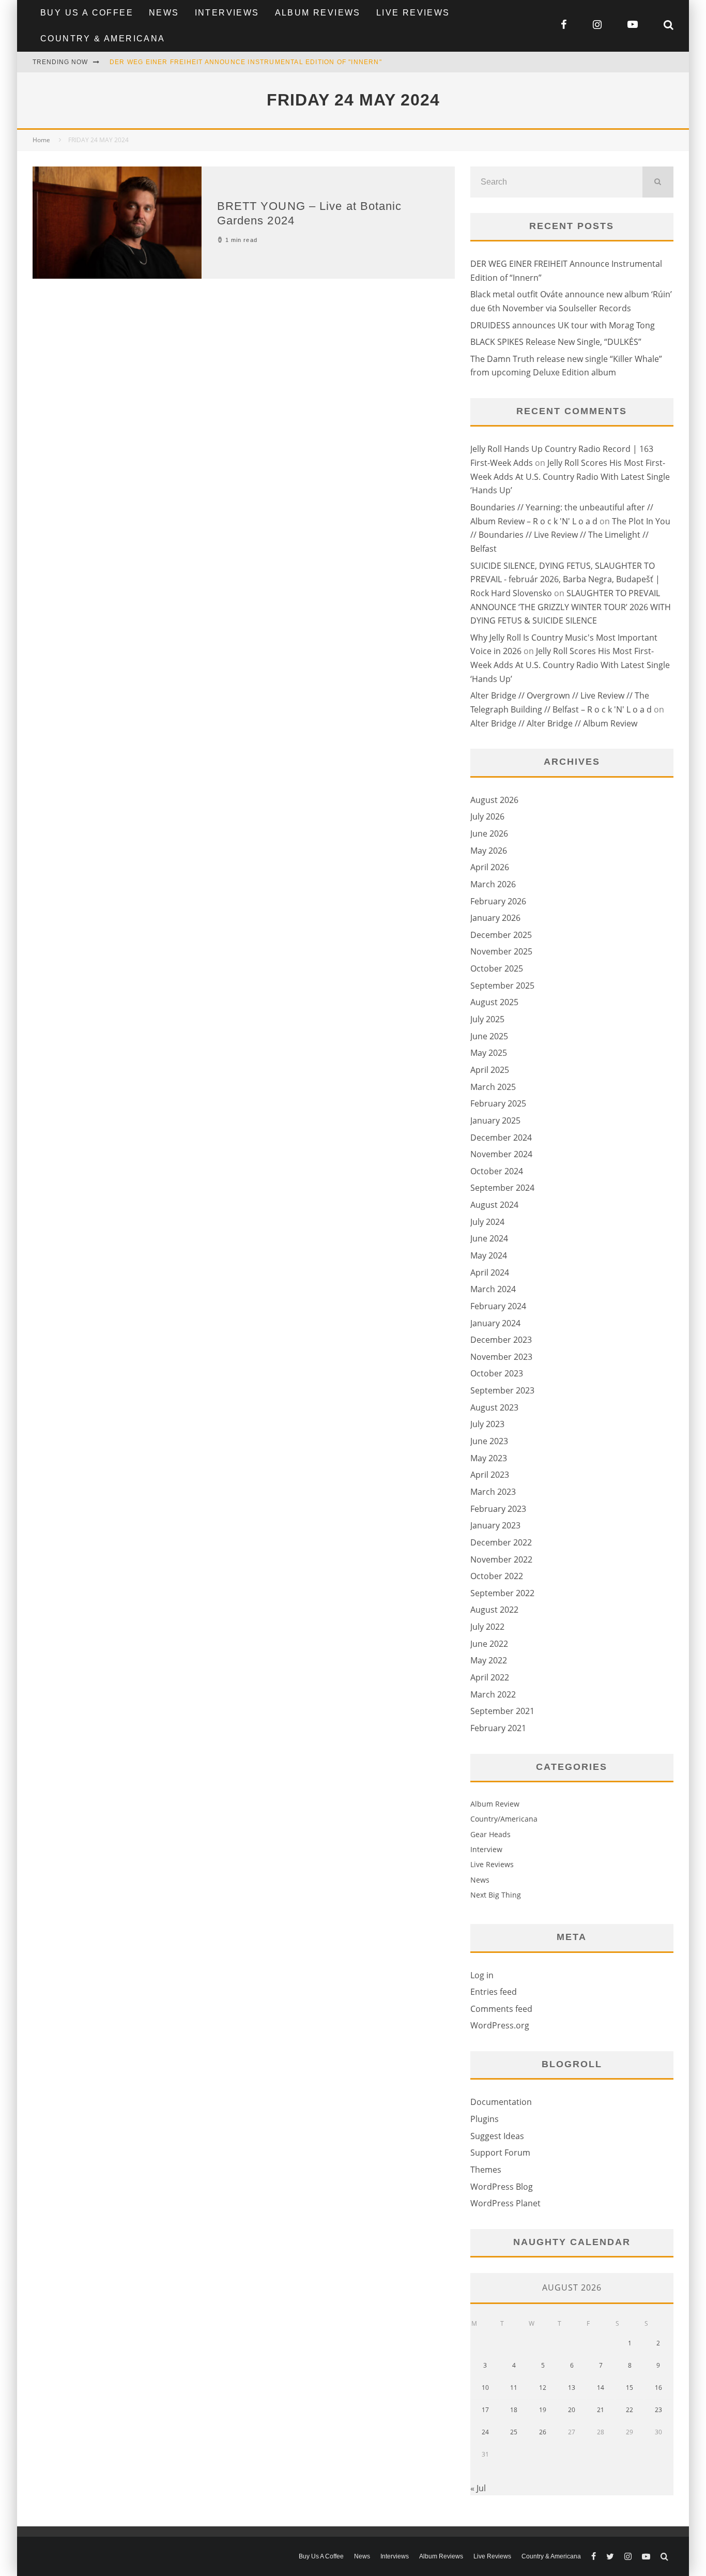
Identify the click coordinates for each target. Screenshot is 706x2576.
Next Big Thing (496, 1895)
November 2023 (501, 1357)
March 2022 (493, 1694)
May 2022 (489, 1660)
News (164, 13)
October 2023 (497, 1373)
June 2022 (489, 1644)
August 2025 (494, 1002)
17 (485, 2410)
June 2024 (489, 1238)
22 (630, 2410)
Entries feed (494, 1992)
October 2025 (497, 968)
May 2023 (489, 1458)
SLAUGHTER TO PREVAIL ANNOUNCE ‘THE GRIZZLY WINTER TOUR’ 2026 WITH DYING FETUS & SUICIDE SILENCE (571, 607)
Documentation (501, 2102)
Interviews (227, 13)
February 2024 (498, 1306)
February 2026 (498, 901)
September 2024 (502, 1188)
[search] (658, 182)
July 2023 (487, 1424)
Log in (482, 1975)
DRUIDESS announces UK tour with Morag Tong (563, 325)
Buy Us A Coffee (87, 13)
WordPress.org (500, 2025)
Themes (486, 2170)
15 (630, 2388)
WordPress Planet (505, 2203)
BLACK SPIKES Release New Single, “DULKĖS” (556, 342)
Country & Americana (103, 39)
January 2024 (495, 1323)
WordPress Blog (502, 2187)
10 (485, 2388)
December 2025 (501, 935)
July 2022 (487, 1627)
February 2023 (498, 1509)
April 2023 (490, 1475)
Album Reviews (318, 13)
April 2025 (490, 1070)
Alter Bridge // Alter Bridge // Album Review (554, 723)
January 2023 (495, 1525)
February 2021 (498, 1728)
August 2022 (494, 1610)
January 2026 (495, 918)
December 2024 (501, 1138)
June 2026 (489, 834)
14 (601, 2388)
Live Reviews (413, 13)
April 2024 (490, 1272)
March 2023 (493, 1492)
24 (485, 2432)
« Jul (478, 2488)
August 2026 (494, 800)
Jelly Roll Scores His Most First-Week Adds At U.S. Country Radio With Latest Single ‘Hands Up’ (570, 476)
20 (572, 2410)
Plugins (485, 2119)
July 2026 (487, 816)
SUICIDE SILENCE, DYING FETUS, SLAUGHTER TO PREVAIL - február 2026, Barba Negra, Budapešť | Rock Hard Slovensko (565, 579)
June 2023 (489, 1441)
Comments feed (501, 2009)
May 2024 (489, 1255)
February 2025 (498, 1103)
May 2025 (489, 1053)
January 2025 (495, 1120)
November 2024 (501, 1154)
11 (514, 2388)
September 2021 (502, 1711)
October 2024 (497, 1171)
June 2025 (489, 1036)
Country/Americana (504, 1819)
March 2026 (493, 884)
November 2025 (501, 951)
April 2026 (490, 867)
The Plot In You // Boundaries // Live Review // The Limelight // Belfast (570, 535)
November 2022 (501, 1559)
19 (543, 2410)
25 (514, 2432)
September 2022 (502, 1593)
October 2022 (497, 1576)
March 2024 (493, 1289)
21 (601, 2410)
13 (572, 2388)
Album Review (495, 1804)
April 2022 (490, 1677)
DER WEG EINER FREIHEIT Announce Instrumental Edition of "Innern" (246, 62)
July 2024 (487, 1222)
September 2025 (502, 986)
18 (514, 2410)
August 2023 (494, 1407)
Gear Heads (490, 1834)
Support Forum (500, 2153)
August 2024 (494, 1205)
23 (658, 2410)
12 (543, 2388)
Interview (486, 1849)
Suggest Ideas (497, 2136)
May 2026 (489, 851)
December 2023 (501, 1340)
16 (658, 2388)
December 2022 (501, 1542)
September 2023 (502, 1390)
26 (543, 2432)
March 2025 (493, 1087)
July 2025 (487, 1019)
